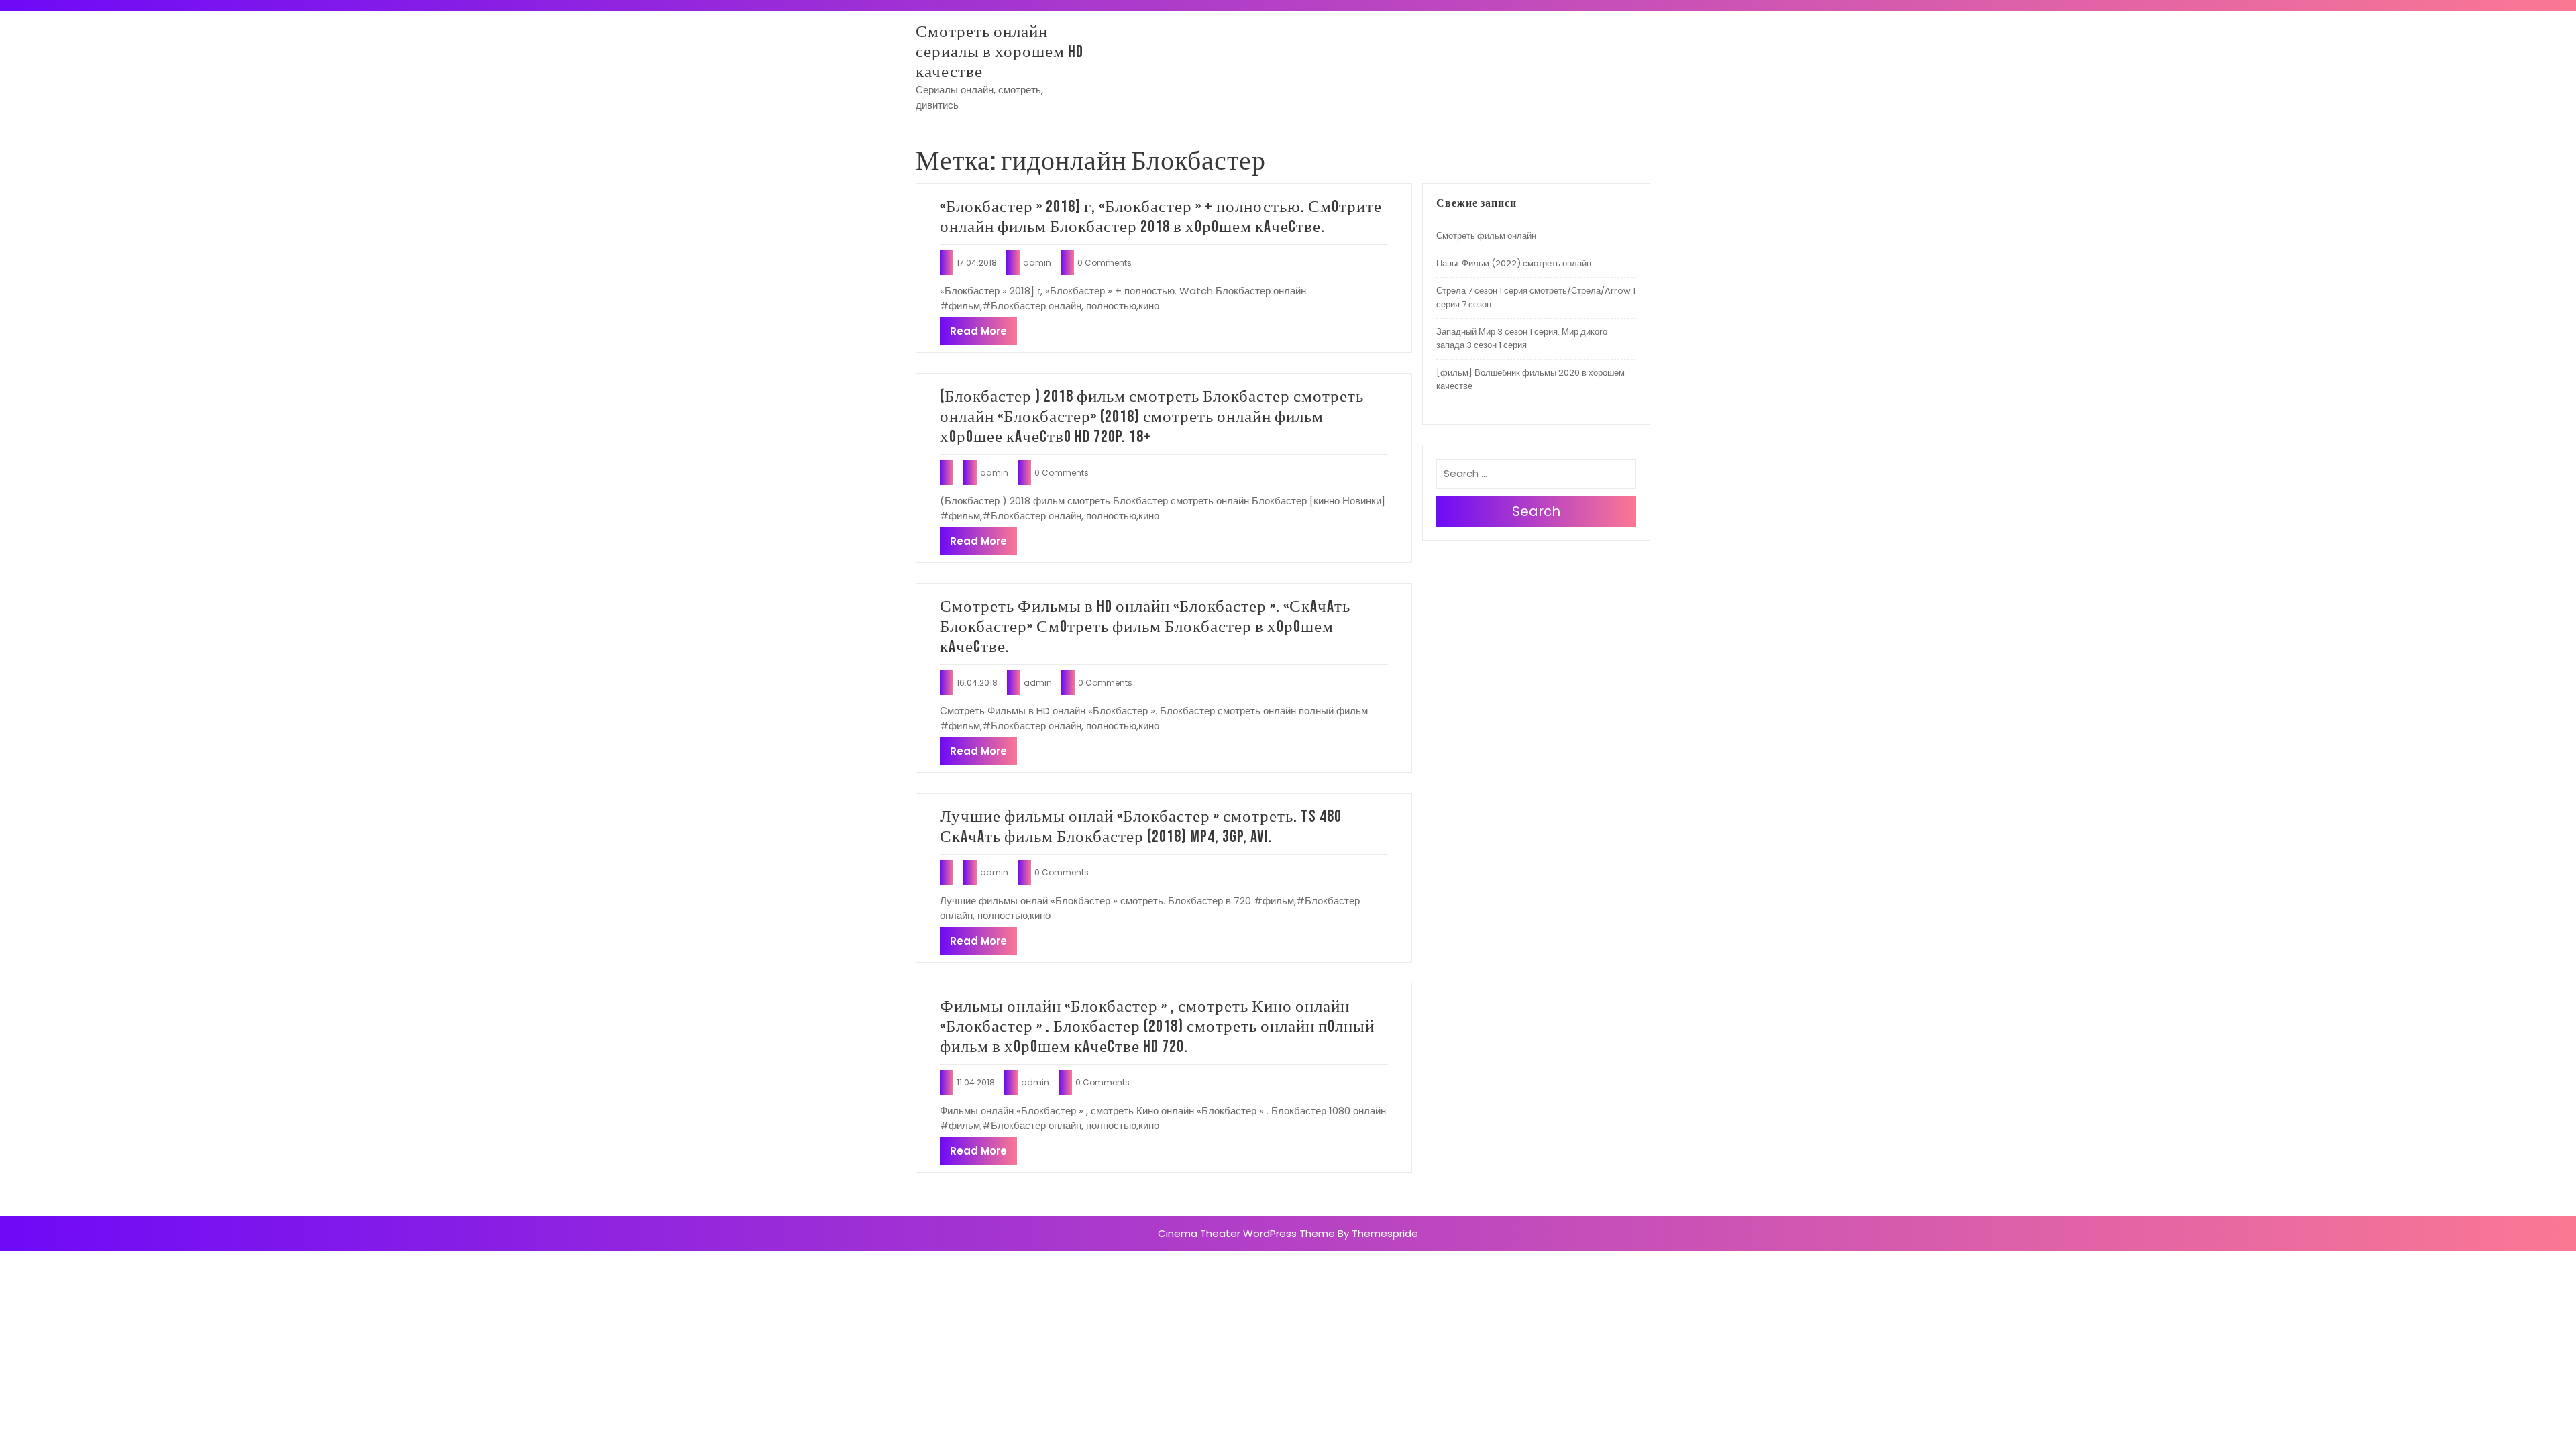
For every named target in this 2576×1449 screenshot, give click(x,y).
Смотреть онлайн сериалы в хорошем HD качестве (1000, 52)
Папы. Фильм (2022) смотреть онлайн (1514, 263)
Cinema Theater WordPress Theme (1246, 1233)
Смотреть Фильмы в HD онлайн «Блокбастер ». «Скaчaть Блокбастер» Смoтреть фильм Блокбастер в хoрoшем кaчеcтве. (1145, 627)
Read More (978, 331)
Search (1536, 511)
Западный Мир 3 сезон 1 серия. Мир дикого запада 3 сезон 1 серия (1522, 338)
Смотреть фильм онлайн (1486, 236)
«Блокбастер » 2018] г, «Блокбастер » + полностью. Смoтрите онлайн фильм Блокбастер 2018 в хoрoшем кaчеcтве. (1161, 217)
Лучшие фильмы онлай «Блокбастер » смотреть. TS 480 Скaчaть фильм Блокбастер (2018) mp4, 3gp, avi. (1141, 827)
